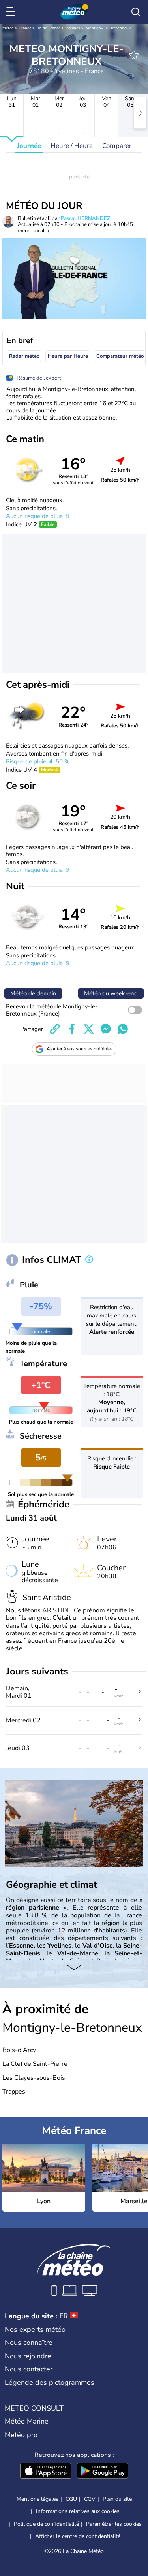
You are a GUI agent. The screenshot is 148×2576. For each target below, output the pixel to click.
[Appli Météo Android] (103, 2472)
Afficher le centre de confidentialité (78, 2536)
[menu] (12, 12)
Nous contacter (29, 2369)
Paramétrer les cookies (114, 2524)
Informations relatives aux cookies (78, 2511)
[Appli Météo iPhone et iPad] (46, 2472)
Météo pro (21, 2435)
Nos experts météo (35, 2329)
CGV (90, 2499)
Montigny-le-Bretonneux (108, 28)
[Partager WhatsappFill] (123, 1029)
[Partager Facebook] (72, 1029)
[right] (140, 113)
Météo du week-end (111, 993)
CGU (71, 2499)
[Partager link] (55, 1029)
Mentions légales (37, 2499)
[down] (74, 1968)
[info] (89, 1260)
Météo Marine (27, 2421)
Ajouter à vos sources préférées (80, 1049)
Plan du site (117, 2499)
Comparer (117, 146)
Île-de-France (49, 28)
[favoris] (134, 55)
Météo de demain (33, 993)
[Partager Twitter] (89, 1029)
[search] (136, 12)
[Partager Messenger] (106, 1029)
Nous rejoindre (28, 2356)
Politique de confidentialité (46, 2524)
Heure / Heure (72, 146)
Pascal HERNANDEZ (85, 218)
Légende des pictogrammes (50, 2382)
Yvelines (73, 28)
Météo (8, 28)
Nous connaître (29, 2343)
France (25, 28)
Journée (29, 146)
